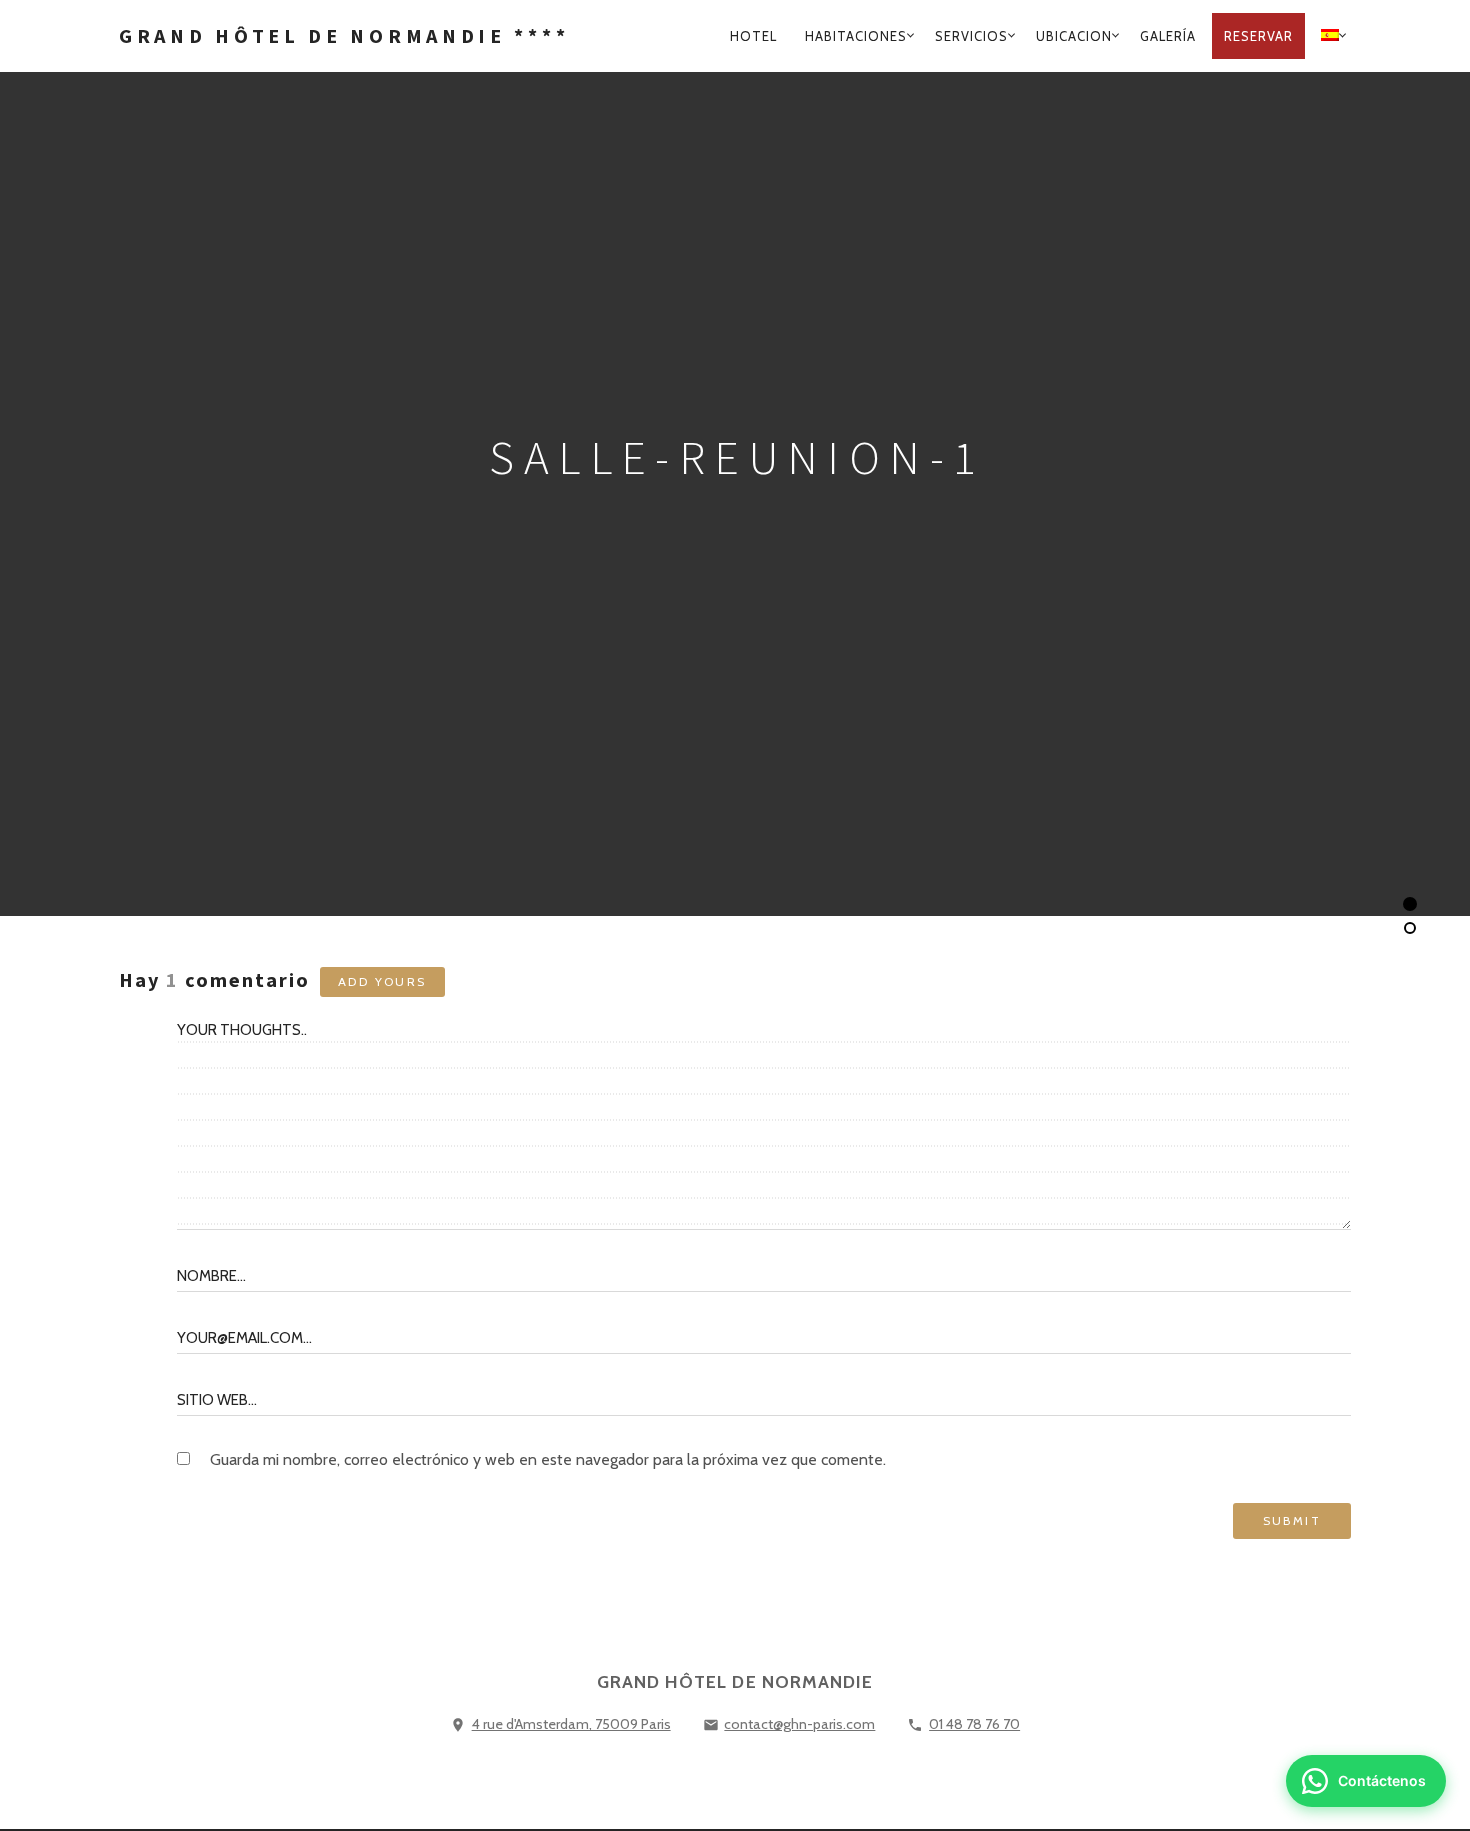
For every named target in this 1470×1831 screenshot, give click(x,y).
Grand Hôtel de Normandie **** (344, 35)
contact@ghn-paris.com (799, 1724)
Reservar (1258, 36)
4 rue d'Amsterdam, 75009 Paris (571, 1724)
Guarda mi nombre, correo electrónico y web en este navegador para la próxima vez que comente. (548, 1459)
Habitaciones (856, 36)
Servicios (971, 36)
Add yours (382, 981)
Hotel (753, 36)
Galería (1168, 36)
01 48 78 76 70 (974, 1724)
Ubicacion (1074, 36)
